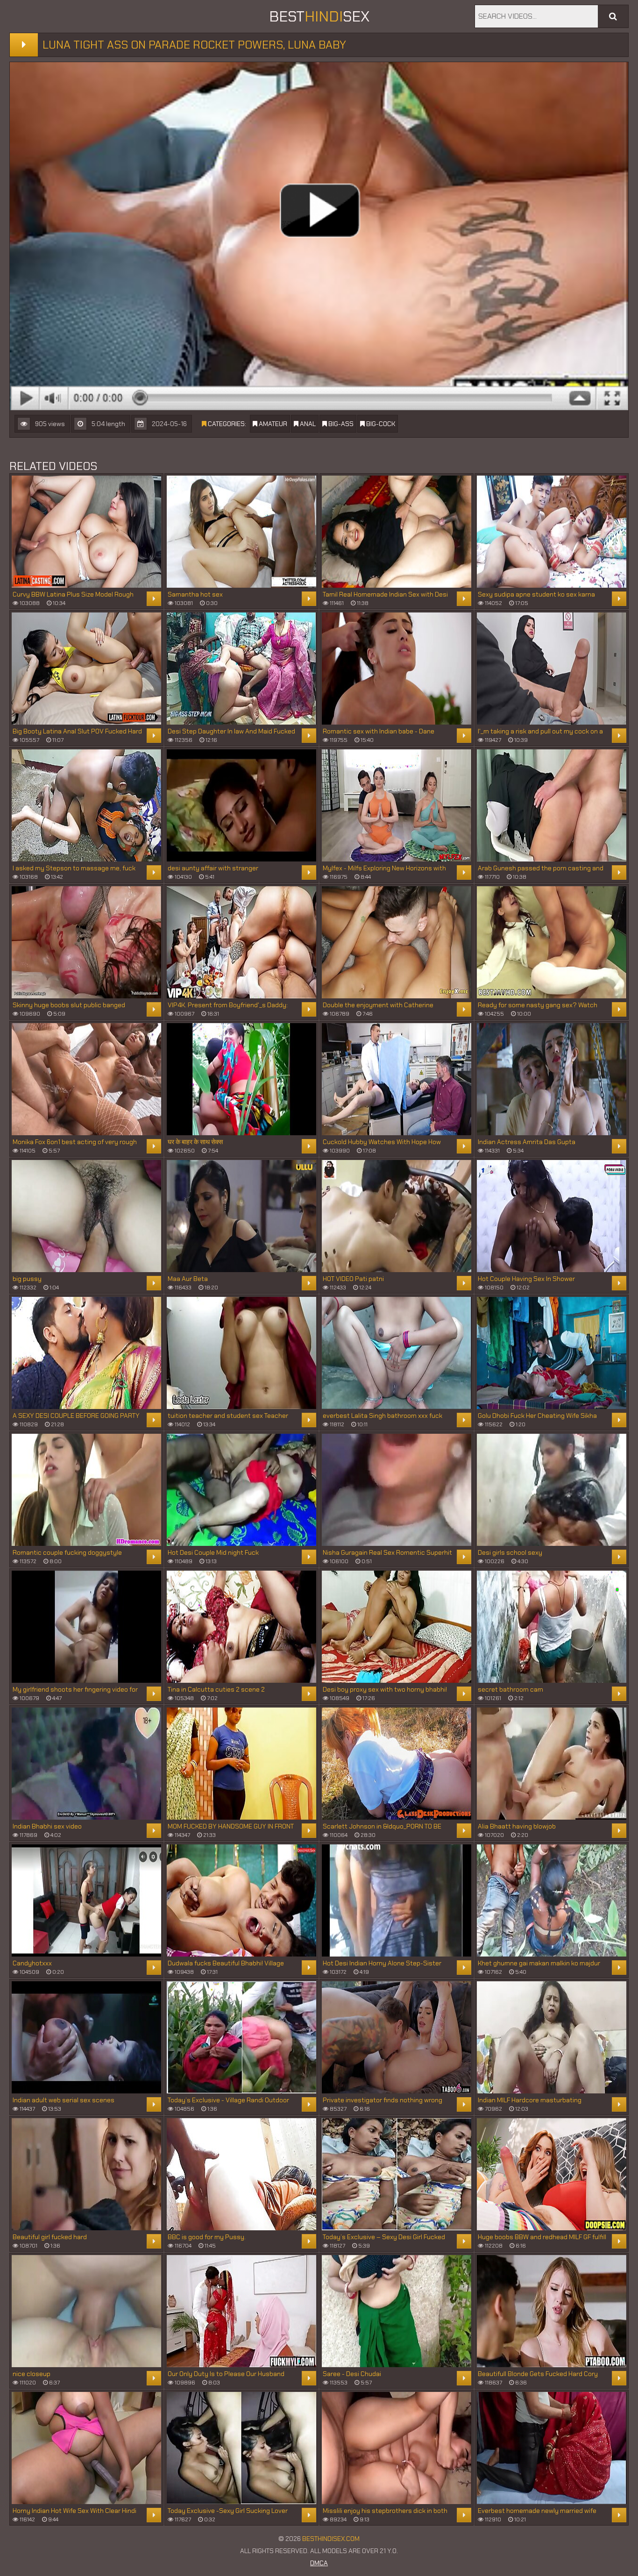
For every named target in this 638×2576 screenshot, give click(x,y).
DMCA (319, 2563)
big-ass (340, 424)
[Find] (613, 16)
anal (307, 424)
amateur (272, 424)
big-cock (380, 424)
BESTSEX (319, 16)
